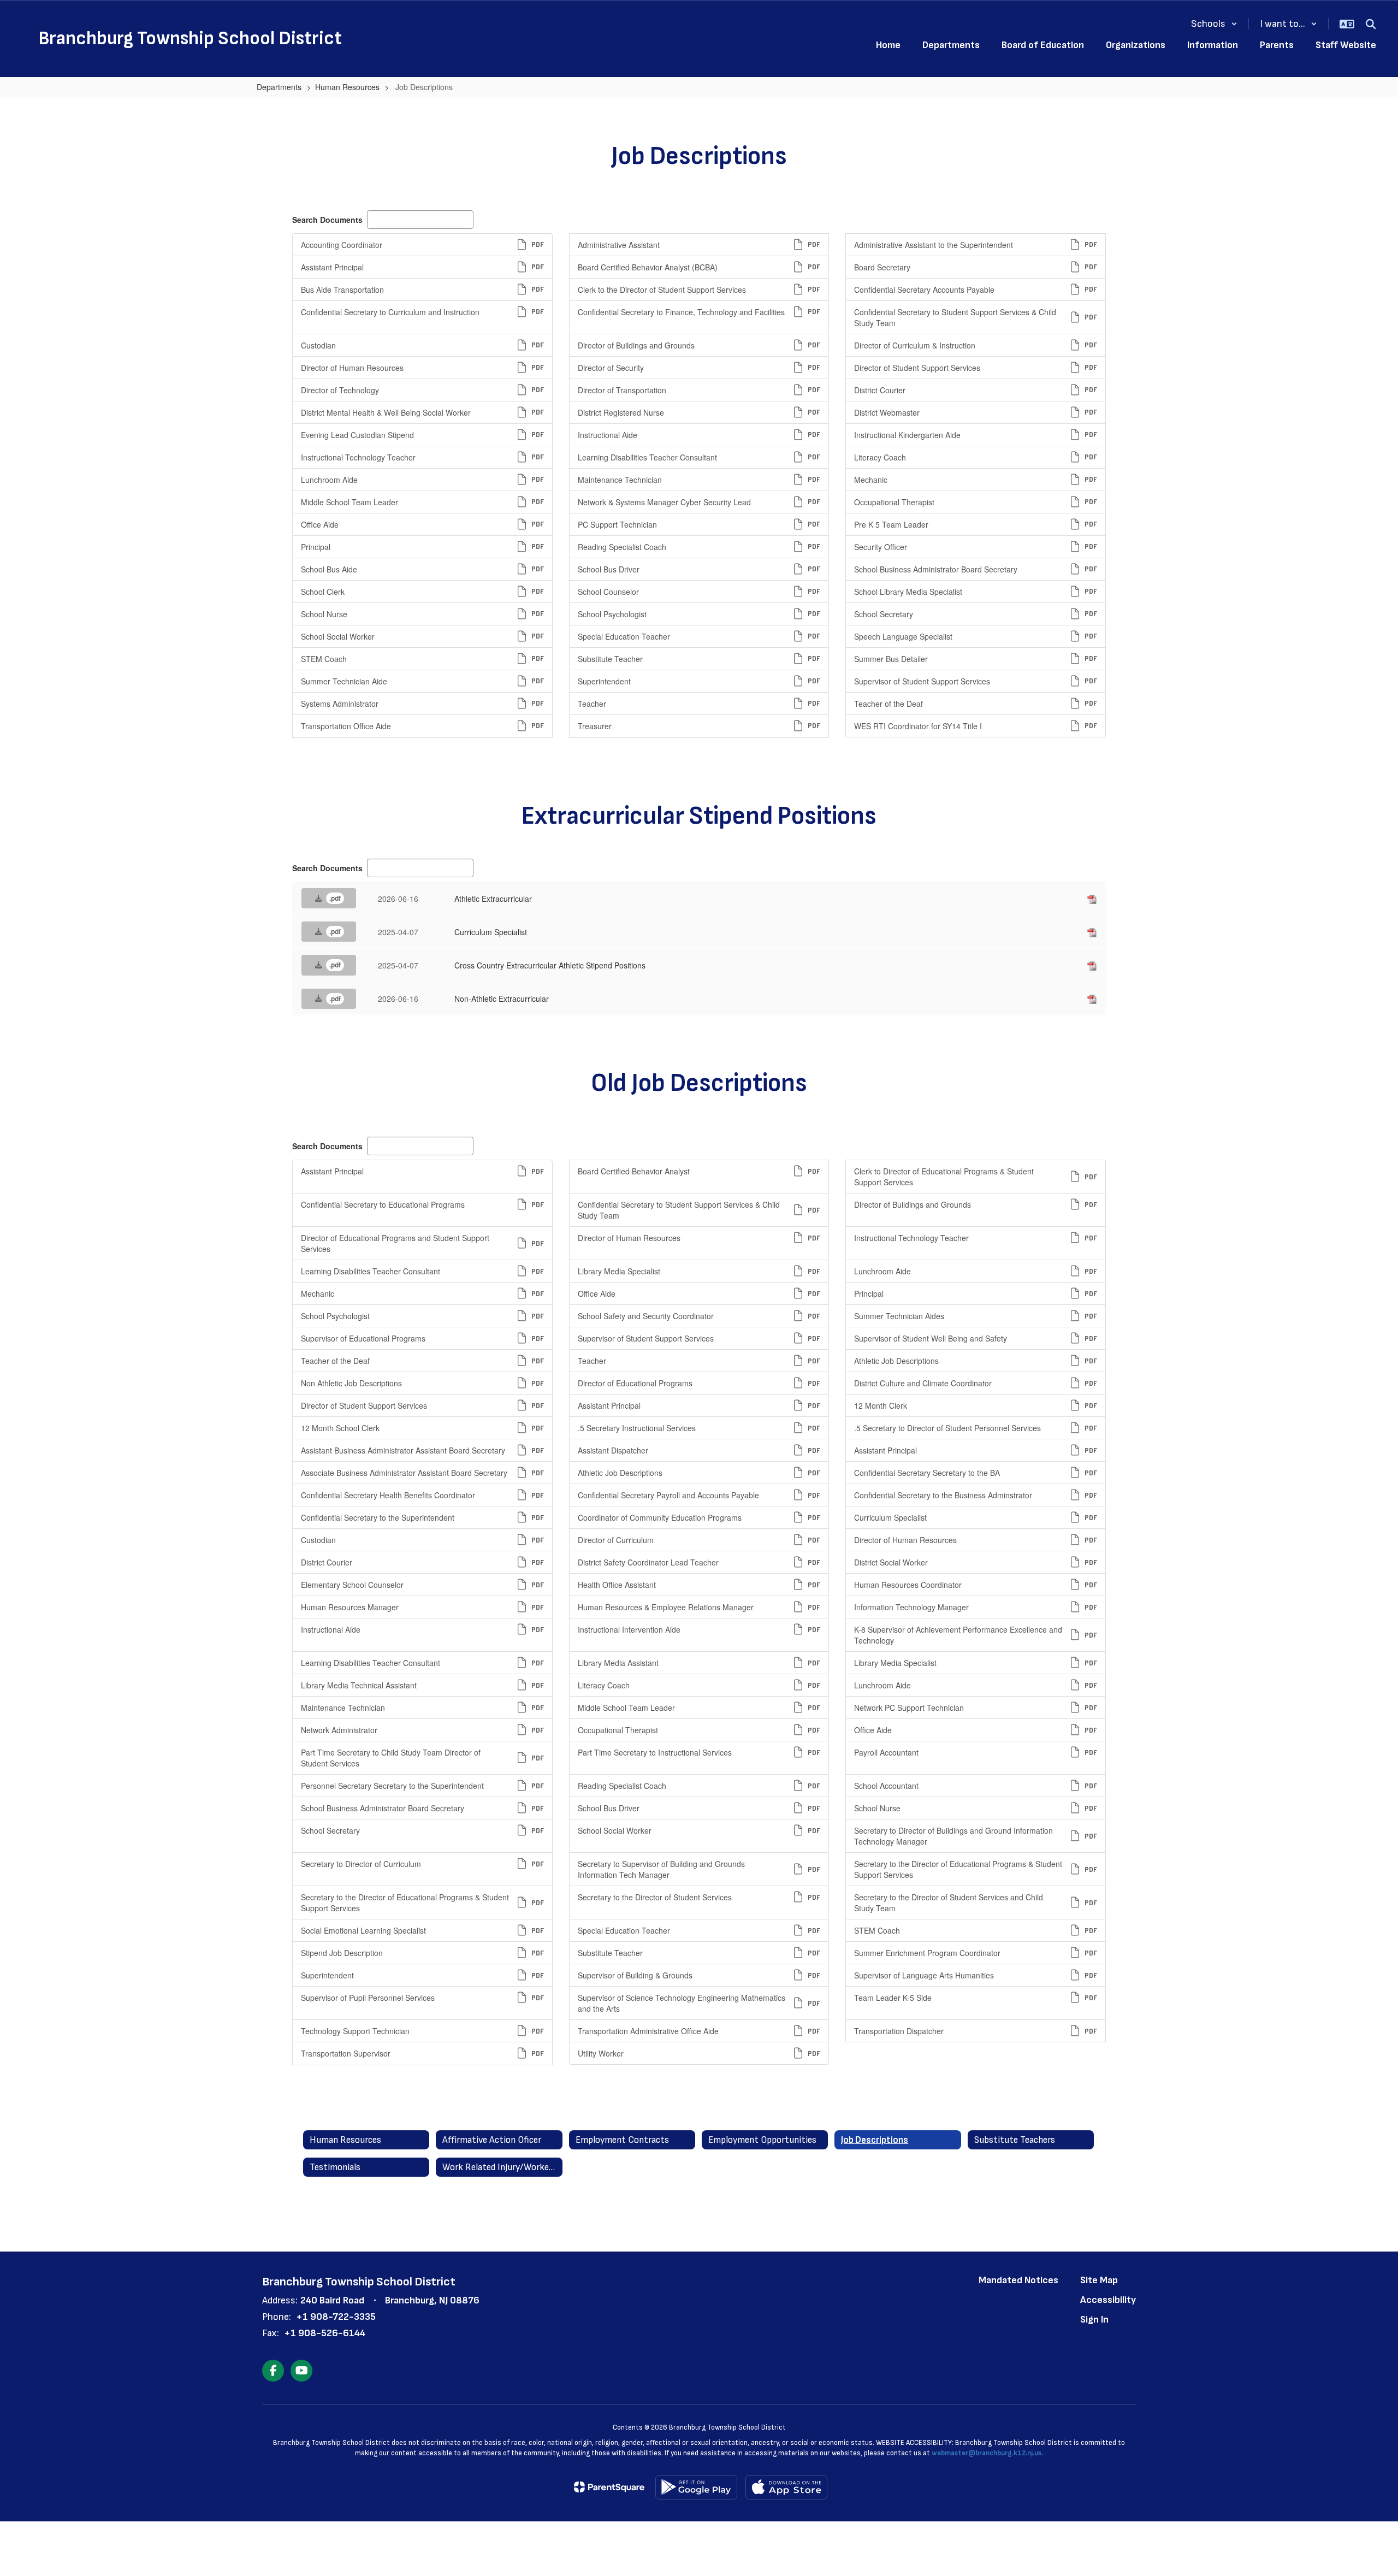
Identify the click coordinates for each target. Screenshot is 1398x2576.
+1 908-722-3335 (336, 2317)
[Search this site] (1371, 24)
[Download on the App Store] (786, 2487)
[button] (1214, 24)
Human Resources (347, 87)
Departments (279, 87)
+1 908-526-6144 (325, 2333)
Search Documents (327, 220)
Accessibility (1108, 2300)
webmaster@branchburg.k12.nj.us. (987, 2453)
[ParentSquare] (609, 2487)
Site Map (1099, 2280)
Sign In (1094, 2320)
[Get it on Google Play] (696, 2487)
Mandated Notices (1018, 2280)
